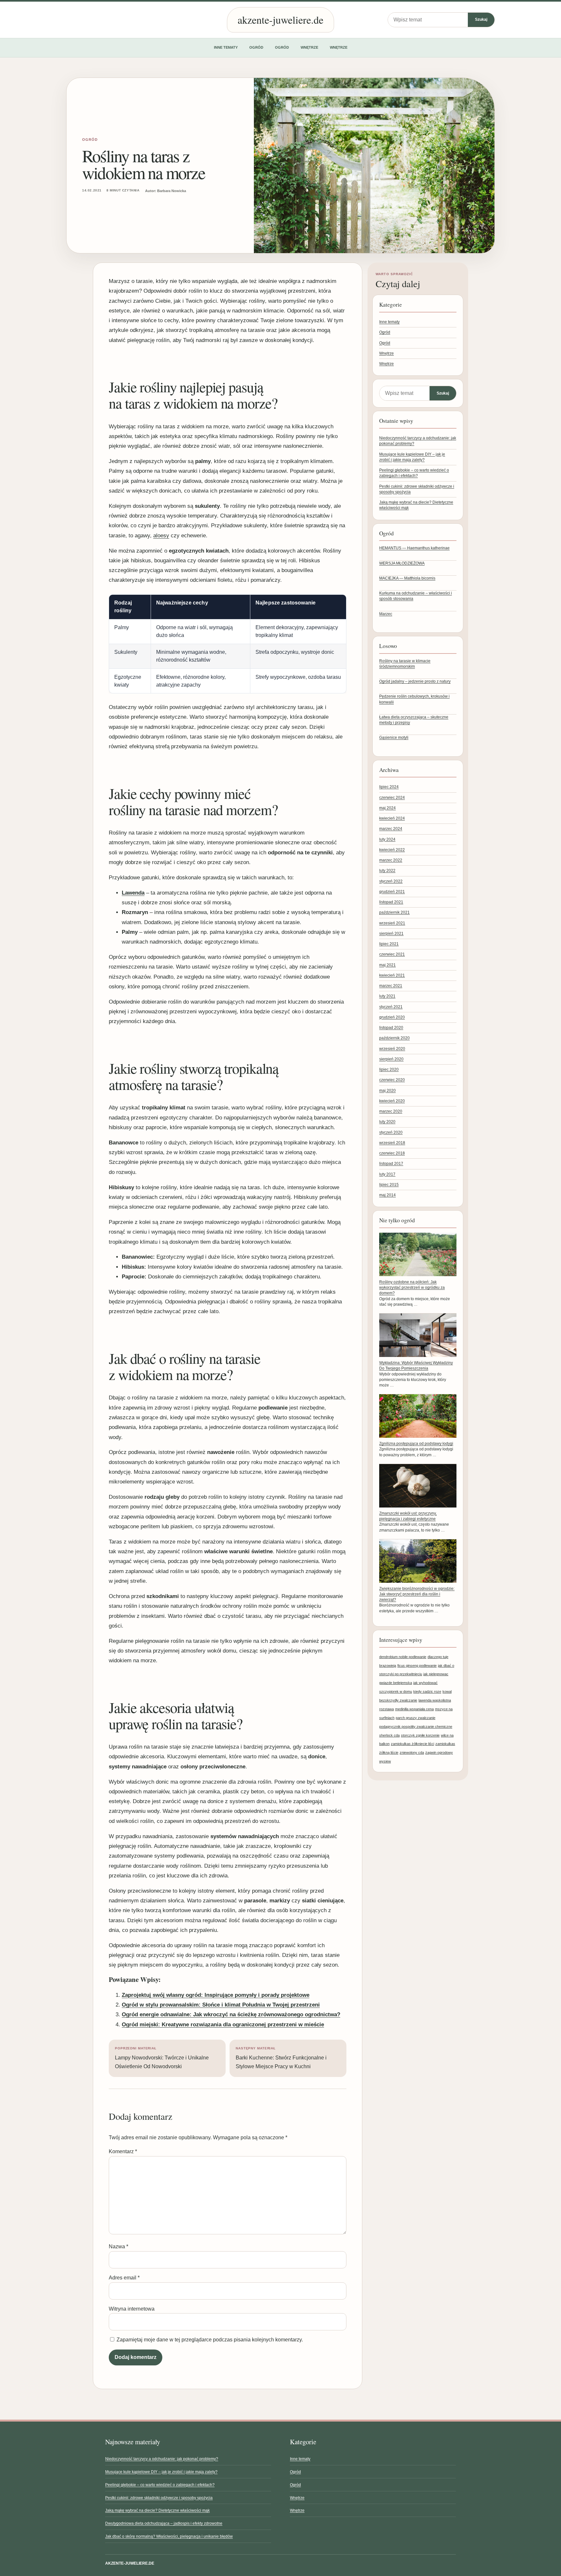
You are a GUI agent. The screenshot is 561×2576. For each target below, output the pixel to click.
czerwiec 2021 (392, 954)
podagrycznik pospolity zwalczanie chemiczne (416, 1727)
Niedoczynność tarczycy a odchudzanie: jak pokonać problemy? (162, 2459)
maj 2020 (387, 1091)
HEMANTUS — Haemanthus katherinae (414, 548)
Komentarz (123, 2151)
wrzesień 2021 (392, 923)
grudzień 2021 (392, 892)
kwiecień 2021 (392, 975)
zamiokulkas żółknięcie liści (412, 1744)
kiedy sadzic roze (427, 1691)
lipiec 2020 (389, 1069)
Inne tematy (226, 47)
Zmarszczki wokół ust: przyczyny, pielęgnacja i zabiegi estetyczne (408, 1516)
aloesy (161, 536)
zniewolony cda (412, 1752)
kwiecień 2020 (392, 1101)
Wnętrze (309, 47)
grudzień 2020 (392, 1017)
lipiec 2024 (389, 787)
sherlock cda (389, 1735)
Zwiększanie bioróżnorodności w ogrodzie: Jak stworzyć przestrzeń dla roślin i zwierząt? (417, 1594)
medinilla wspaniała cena (414, 1709)
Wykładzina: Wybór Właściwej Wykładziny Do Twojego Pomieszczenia (416, 1366)
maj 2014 (387, 1195)
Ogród (256, 47)
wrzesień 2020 (392, 1049)
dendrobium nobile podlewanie (403, 1657)
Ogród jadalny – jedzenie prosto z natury (415, 681)
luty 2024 (387, 839)
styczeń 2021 (391, 1007)
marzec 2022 (391, 860)
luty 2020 (387, 1122)
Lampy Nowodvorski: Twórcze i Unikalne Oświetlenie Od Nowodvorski (162, 2058)
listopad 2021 (391, 902)
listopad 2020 (391, 1028)
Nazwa (118, 2246)
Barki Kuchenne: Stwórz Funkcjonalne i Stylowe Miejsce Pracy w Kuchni (281, 2058)
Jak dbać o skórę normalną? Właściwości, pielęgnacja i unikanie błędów (169, 2536)
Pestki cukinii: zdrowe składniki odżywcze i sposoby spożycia (159, 2498)
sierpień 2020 (391, 1059)
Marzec (386, 614)
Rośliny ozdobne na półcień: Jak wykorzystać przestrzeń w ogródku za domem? (412, 1288)
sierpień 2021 (391, 934)
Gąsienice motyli (394, 738)
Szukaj (481, 19)
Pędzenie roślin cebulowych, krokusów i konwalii (414, 699)
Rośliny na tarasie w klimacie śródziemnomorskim (405, 664)
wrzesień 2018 (392, 1143)
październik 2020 (394, 1038)
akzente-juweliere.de (280, 20)
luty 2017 (387, 1174)
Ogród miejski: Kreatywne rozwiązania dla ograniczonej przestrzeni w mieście (223, 2025)
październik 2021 (394, 912)
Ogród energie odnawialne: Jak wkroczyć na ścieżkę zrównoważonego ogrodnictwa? (231, 2014)
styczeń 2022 (391, 881)
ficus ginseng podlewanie (417, 1666)
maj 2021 (387, 965)
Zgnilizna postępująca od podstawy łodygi (416, 1444)
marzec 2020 (391, 1111)
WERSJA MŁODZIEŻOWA (402, 563)
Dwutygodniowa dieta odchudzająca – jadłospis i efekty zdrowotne (164, 2523)
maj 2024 (387, 808)
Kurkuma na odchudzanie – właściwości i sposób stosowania (416, 596)
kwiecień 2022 (392, 850)
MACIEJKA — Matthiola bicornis (407, 578)
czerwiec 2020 (392, 1080)
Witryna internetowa (132, 2309)
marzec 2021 (391, 986)
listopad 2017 (391, 1164)
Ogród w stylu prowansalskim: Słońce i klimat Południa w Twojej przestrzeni (221, 2005)
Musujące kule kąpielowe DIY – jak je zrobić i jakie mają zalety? (161, 2472)
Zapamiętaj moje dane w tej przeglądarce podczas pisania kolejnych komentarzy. (210, 2340)
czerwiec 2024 (392, 798)
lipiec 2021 (389, 944)
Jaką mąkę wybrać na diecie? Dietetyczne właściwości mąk (157, 2510)
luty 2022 (387, 871)
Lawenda (133, 893)
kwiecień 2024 (392, 818)
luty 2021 (387, 996)
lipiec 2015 (389, 1185)
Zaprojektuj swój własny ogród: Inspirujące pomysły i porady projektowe (216, 1995)
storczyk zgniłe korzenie (420, 1735)
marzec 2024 (391, 829)
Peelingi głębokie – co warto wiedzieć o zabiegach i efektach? (160, 2485)
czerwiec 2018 (392, 1153)
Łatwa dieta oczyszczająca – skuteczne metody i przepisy (414, 720)
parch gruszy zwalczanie (416, 1718)
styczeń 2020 (391, 1132)
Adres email (124, 2278)
